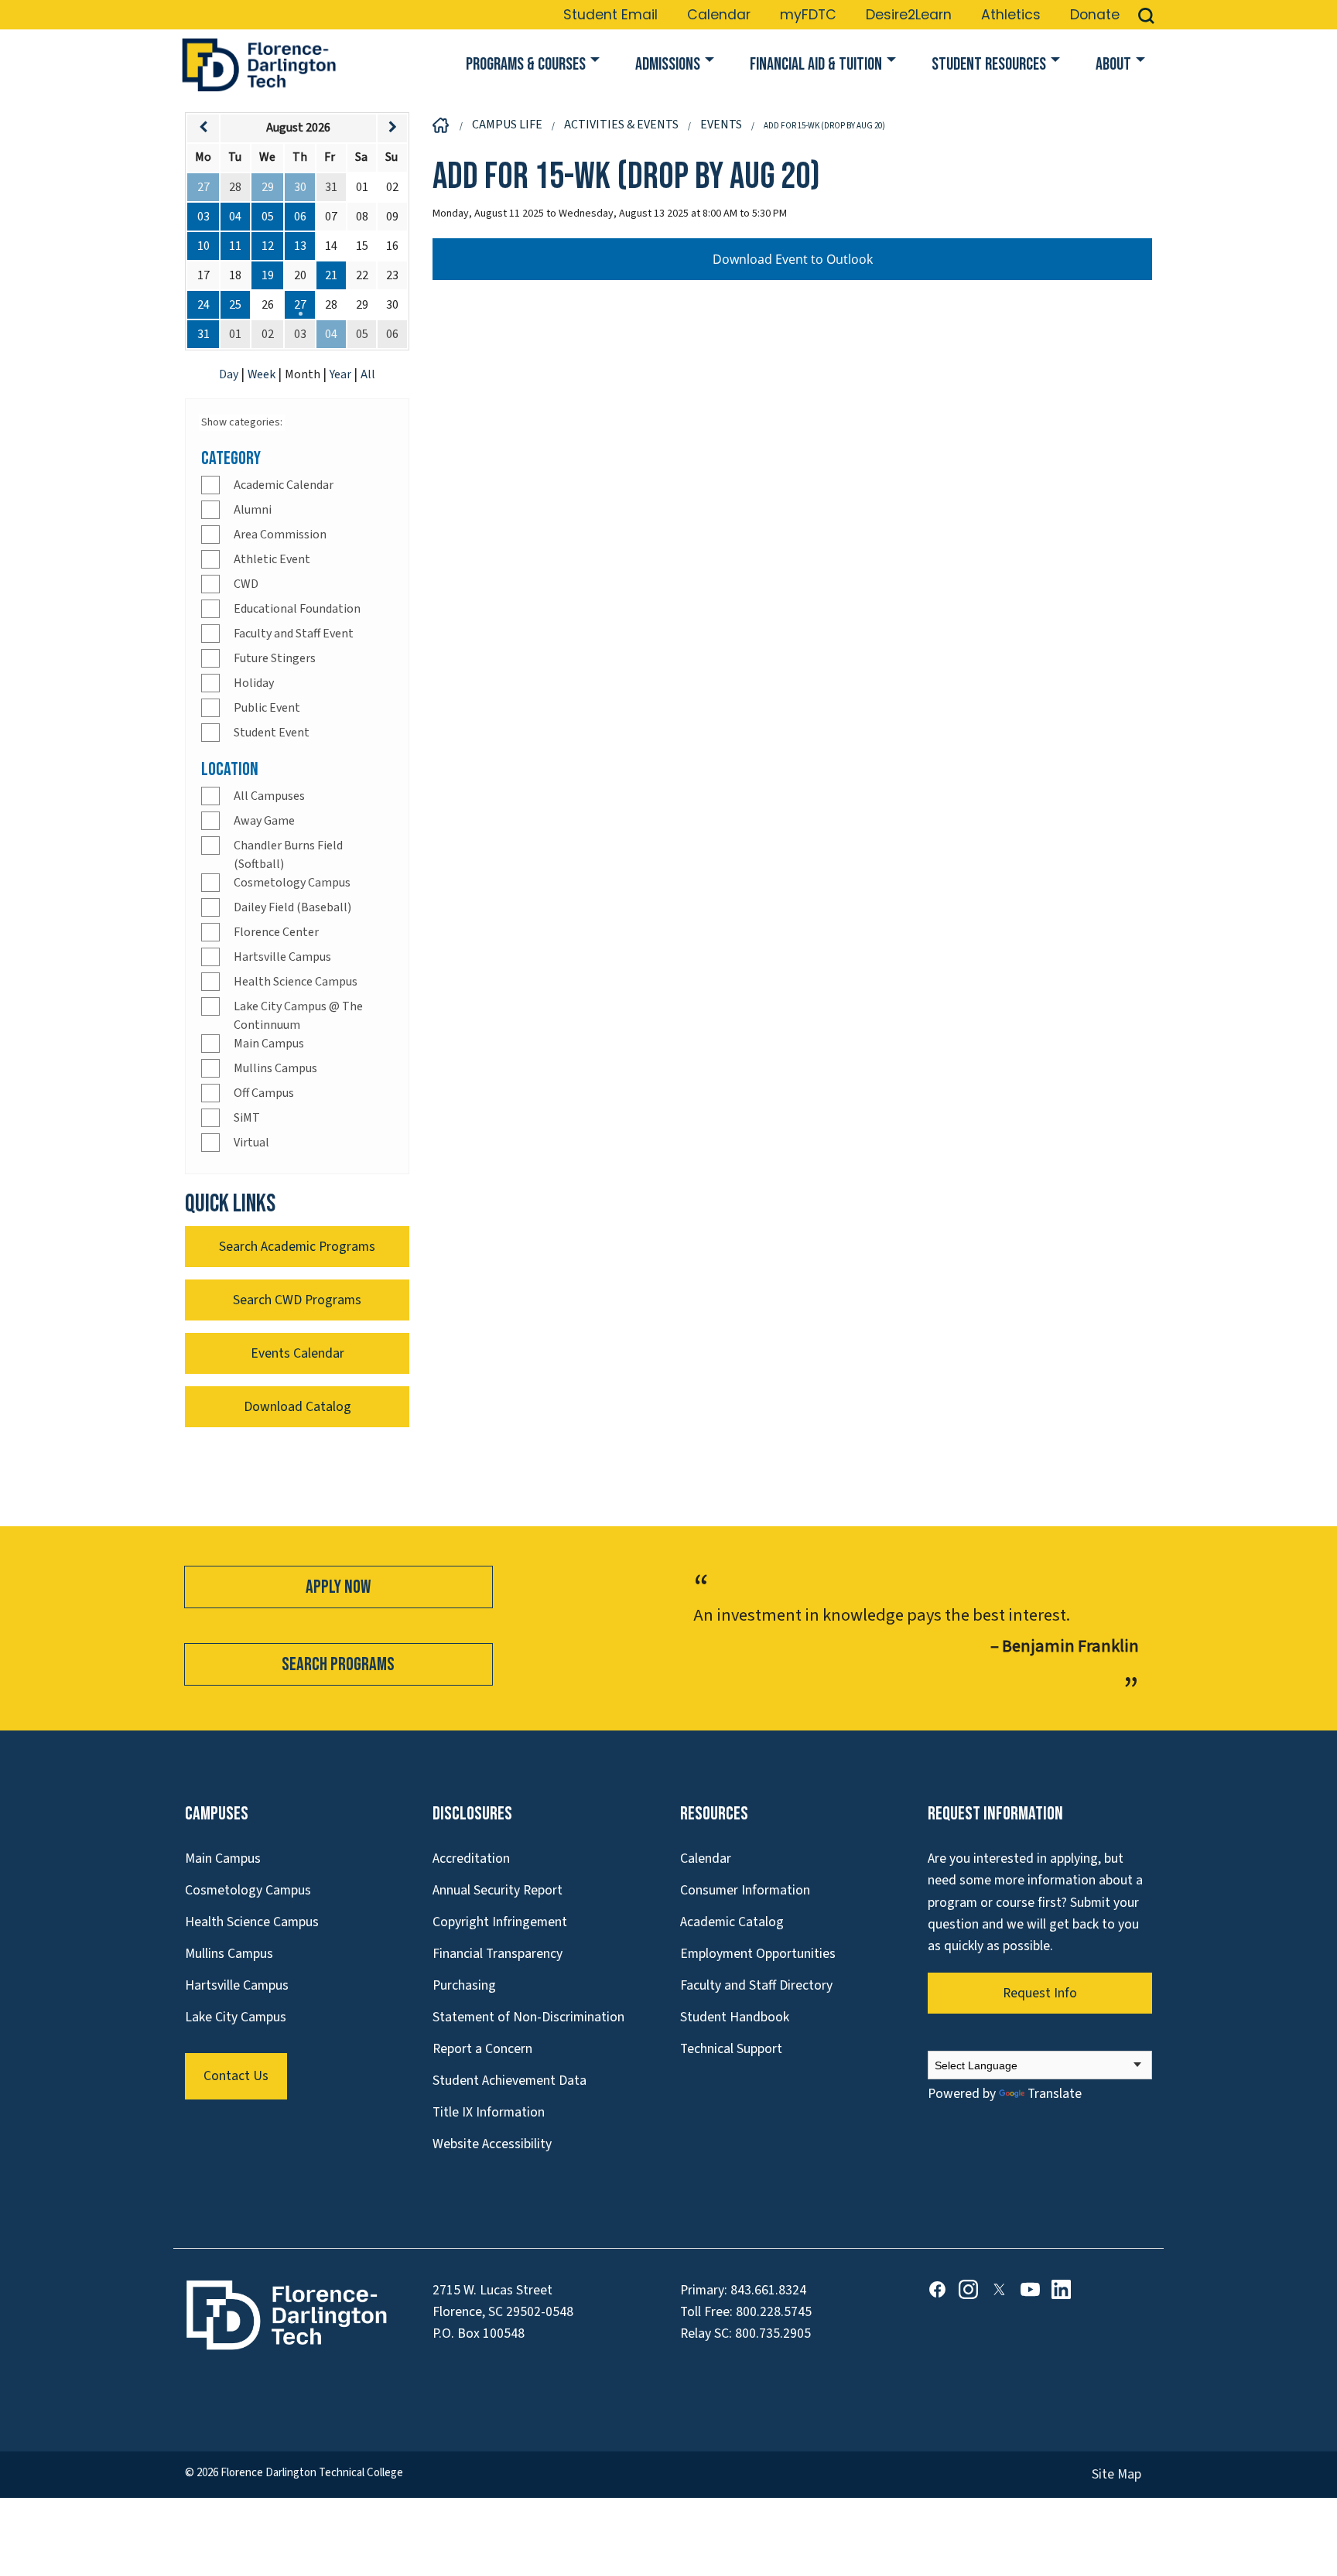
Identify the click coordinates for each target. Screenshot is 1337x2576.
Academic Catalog (732, 1922)
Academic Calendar (284, 485)
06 (300, 217)
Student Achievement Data (509, 2081)
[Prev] (203, 128)
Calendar (719, 15)
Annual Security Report (498, 1890)
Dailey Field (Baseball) (292, 907)
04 (235, 217)
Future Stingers (275, 658)
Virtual (251, 1143)
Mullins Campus (275, 1068)
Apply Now (338, 1587)
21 (331, 275)
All (368, 374)
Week (263, 374)
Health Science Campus (296, 982)
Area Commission (280, 535)
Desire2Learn (909, 15)
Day (230, 374)
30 (300, 187)
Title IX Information (489, 2112)
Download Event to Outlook (793, 259)
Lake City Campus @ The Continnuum (298, 1016)
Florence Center (276, 932)
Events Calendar (297, 1353)
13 (300, 246)
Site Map (1116, 2474)
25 (235, 305)
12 (268, 246)
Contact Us (236, 2076)
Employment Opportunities (758, 1954)
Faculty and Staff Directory (756, 1985)
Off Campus (264, 1093)
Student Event (272, 733)
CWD (246, 584)
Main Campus (269, 1044)
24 (203, 305)
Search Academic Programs (297, 1247)
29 (268, 187)
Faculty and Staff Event (294, 634)
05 (268, 217)
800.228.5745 (774, 2312)
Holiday (254, 683)
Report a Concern (482, 2049)
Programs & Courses (526, 65)
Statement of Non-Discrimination (528, 2017)
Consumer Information (745, 1890)
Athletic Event (272, 559)
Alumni (253, 510)
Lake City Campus (236, 2017)
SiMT (247, 1118)
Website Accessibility (492, 2144)
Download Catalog (297, 1407)
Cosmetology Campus (292, 883)
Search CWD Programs (297, 1300)
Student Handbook (735, 2017)
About (1113, 65)
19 (268, 275)
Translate (1055, 2094)
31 (203, 334)
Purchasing (464, 1985)
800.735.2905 (773, 2333)
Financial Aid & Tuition (816, 65)
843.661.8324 (768, 2290)
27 (203, 187)
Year (342, 374)
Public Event (267, 708)
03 (203, 217)
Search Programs (338, 1664)
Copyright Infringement (500, 1922)
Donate (1095, 15)
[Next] (393, 128)
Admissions (668, 65)
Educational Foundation (297, 609)
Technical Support (731, 2049)
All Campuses (269, 796)
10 (203, 246)
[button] (1146, 15)
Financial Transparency (498, 1954)
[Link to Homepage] (258, 65)
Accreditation (471, 1859)
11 (235, 246)
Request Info (1040, 1993)
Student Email (610, 15)
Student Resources (989, 65)
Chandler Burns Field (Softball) (288, 855)
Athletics (1011, 15)
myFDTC (808, 15)
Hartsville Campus (282, 957)
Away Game (264, 821)
